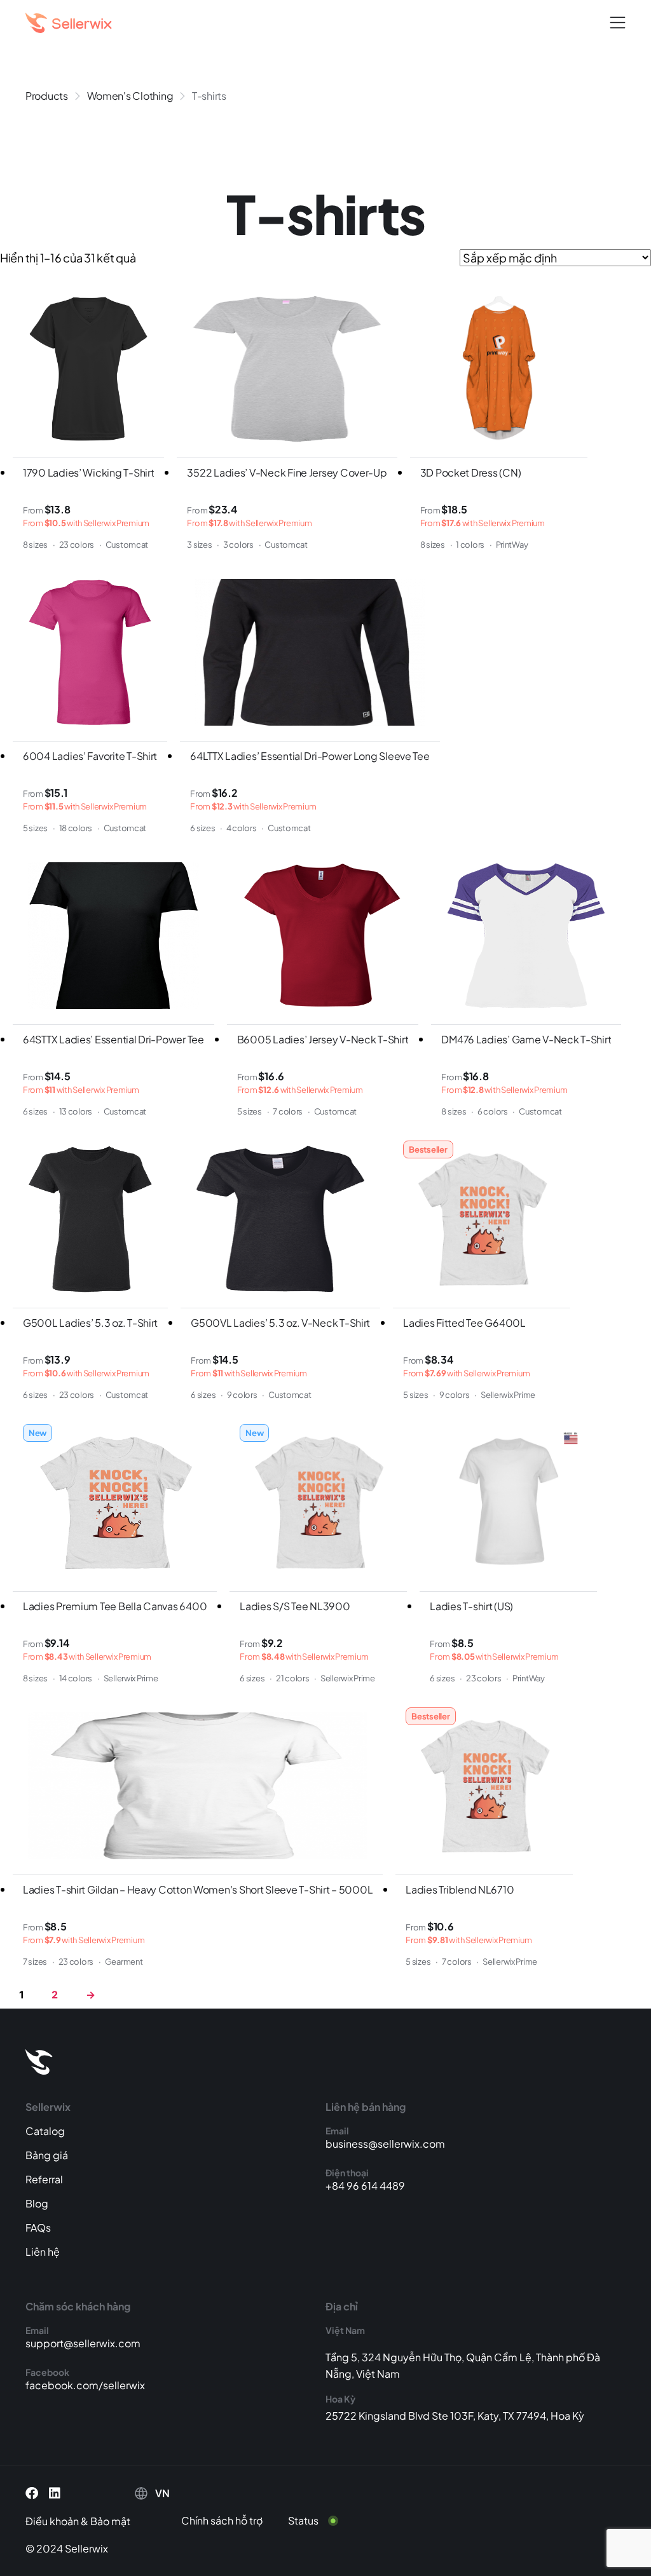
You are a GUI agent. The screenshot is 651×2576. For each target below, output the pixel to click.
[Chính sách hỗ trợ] (231, 2521)
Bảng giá (47, 2155)
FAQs (38, 2227)
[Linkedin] (55, 2493)
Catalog (45, 2131)
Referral (44, 2179)
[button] (618, 23)
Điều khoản (52, 2521)
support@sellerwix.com (83, 2343)
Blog (37, 2203)
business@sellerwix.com (385, 2144)
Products (47, 96)
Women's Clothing (130, 96)
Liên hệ (43, 2252)
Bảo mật (110, 2521)
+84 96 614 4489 (365, 2186)
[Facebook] (32, 2493)
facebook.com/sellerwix (85, 2385)
